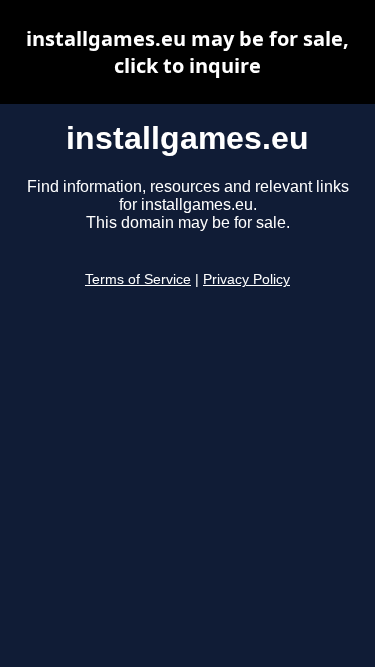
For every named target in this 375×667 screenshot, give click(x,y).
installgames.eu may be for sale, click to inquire (187, 52)
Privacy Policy (246, 279)
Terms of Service (138, 279)
